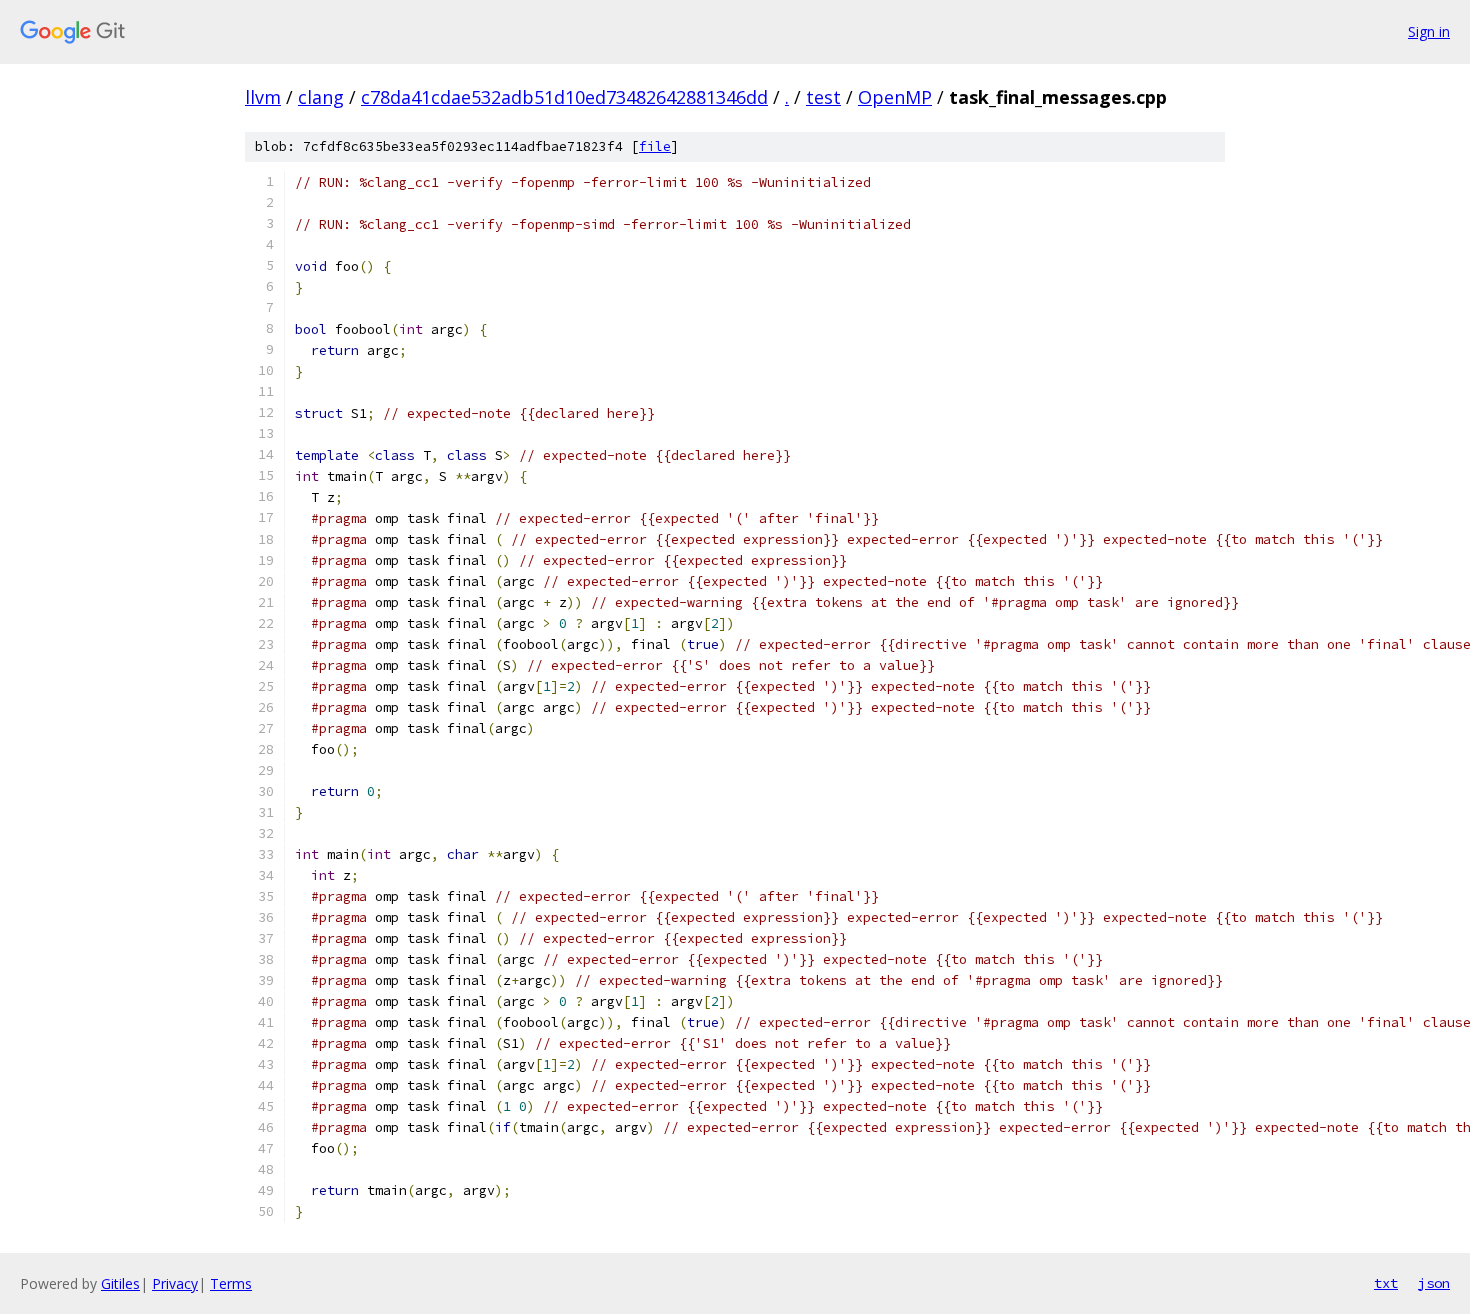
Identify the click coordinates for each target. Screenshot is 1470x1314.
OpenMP (895, 97)
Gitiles (120, 1283)
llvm (263, 97)
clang (321, 97)
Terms (231, 1283)
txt (1386, 1283)
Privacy (175, 1283)
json (1434, 1283)
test (823, 97)
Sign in (1429, 31)
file (655, 146)
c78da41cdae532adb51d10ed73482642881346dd (564, 97)
